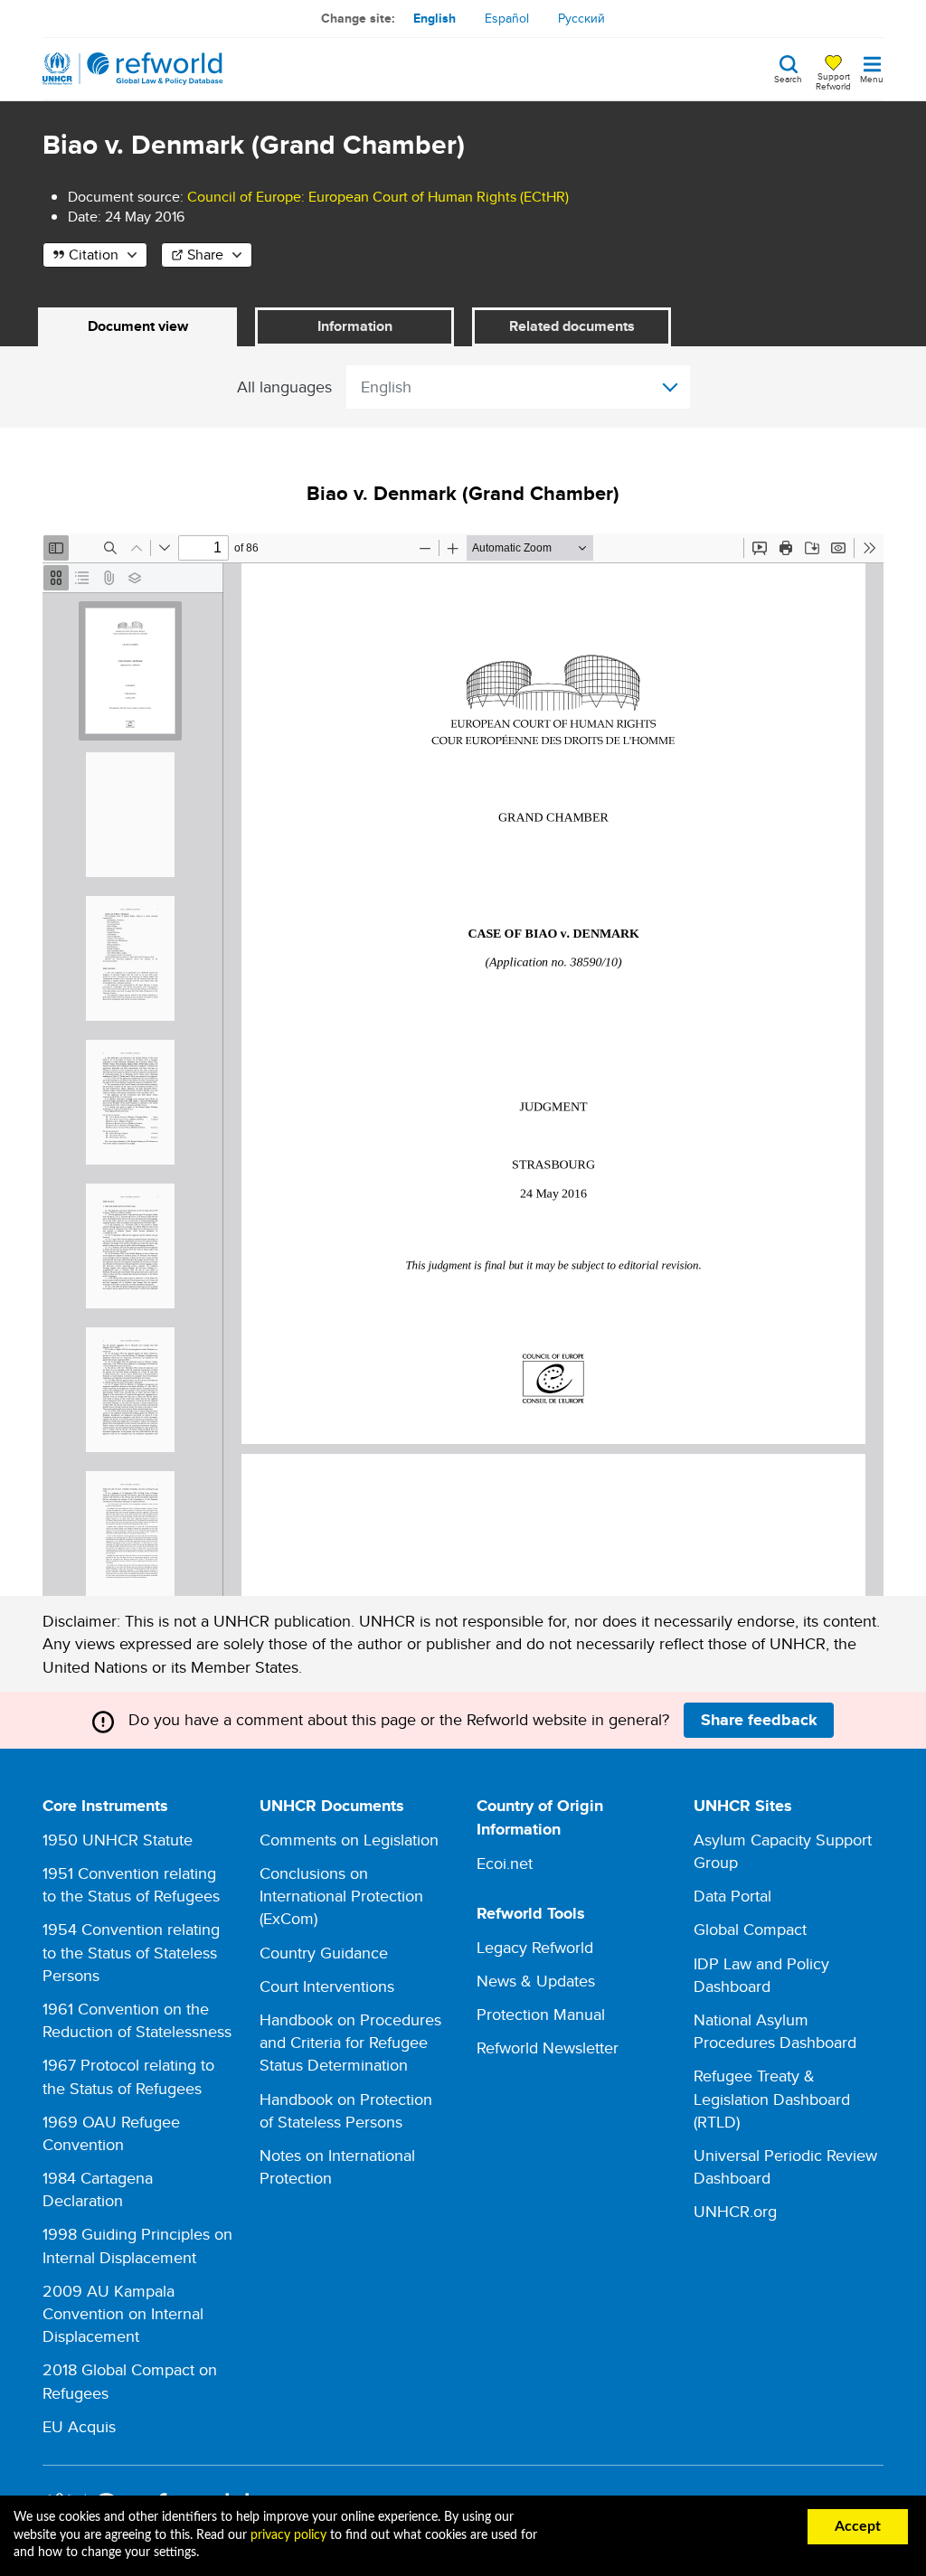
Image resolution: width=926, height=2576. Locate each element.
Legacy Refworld (535, 1947)
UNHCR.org (735, 2211)
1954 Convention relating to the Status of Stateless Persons (131, 1952)
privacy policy (288, 2535)
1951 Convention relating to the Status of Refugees (131, 1884)
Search (788, 78)
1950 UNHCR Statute (118, 1840)
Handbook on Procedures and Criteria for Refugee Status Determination (350, 2042)
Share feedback (759, 1720)
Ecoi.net (505, 1863)
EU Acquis (79, 2426)
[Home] (133, 69)
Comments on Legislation (349, 1840)
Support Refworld (833, 80)
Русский (581, 18)
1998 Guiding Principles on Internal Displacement (137, 2245)
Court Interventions (327, 1986)
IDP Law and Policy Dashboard (761, 1975)
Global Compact (750, 1929)
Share (205, 255)
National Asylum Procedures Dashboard (775, 2031)
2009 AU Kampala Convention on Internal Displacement (123, 2313)
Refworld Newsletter (548, 2048)
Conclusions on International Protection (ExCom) (341, 1896)
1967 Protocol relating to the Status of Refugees (128, 2076)
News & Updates (536, 1981)
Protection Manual (541, 2014)
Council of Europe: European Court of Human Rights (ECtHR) (378, 197)
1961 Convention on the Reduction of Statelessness (137, 2020)
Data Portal (732, 1896)
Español (507, 18)
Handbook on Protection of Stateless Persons (346, 2110)
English (435, 18)
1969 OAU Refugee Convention (111, 2133)
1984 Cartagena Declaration (98, 2189)
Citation (94, 255)
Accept (858, 2526)
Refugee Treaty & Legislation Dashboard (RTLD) (772, 2098)
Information (355, 326)
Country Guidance (324, 1953)
